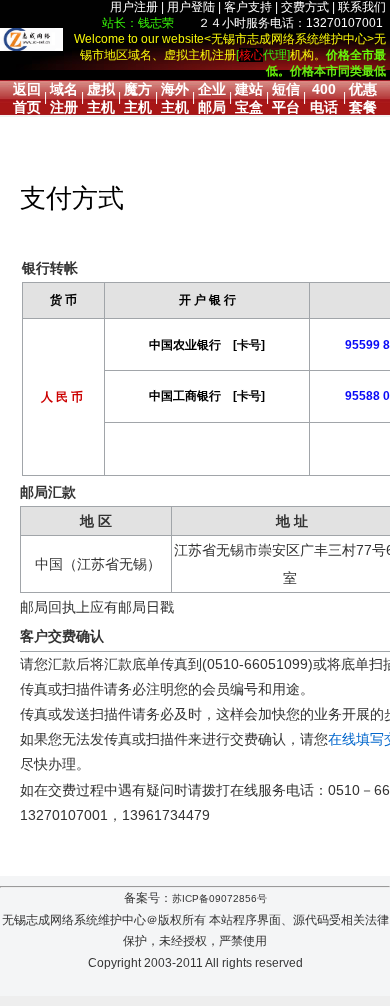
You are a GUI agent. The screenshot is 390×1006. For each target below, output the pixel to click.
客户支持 (248, 7)
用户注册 (134, 7)
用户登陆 (191, 7)
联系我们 (362, 7)
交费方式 (305, 7)
